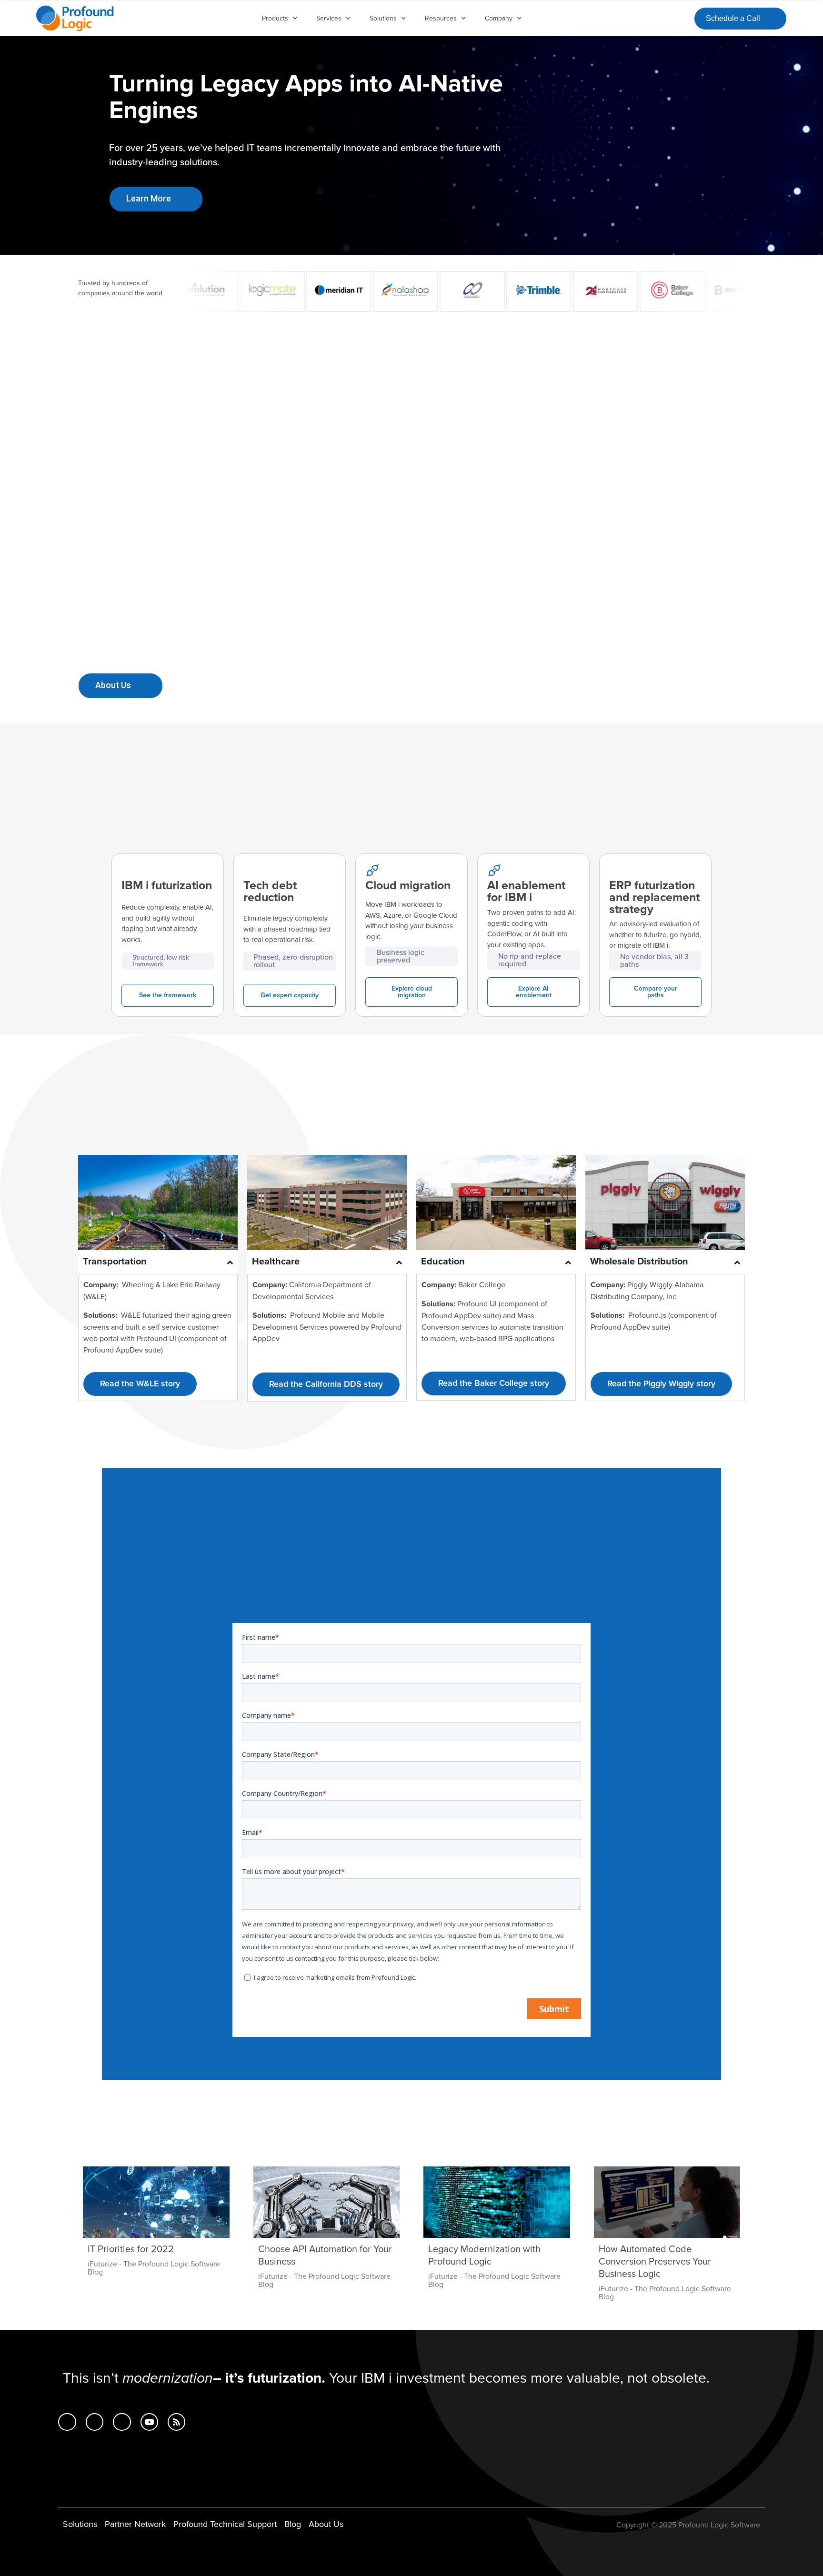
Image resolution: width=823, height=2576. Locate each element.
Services (329, 18)
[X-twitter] (122, 2422)
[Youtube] (149, 2422)
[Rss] (176, 2422)
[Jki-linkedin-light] (67, 2422)
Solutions (383, 18)
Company (499, 18)
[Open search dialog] (679, 17)
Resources (441, 18)
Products (275, 18)
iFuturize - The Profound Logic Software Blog (154, 2268)
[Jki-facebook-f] (95, 2422)
